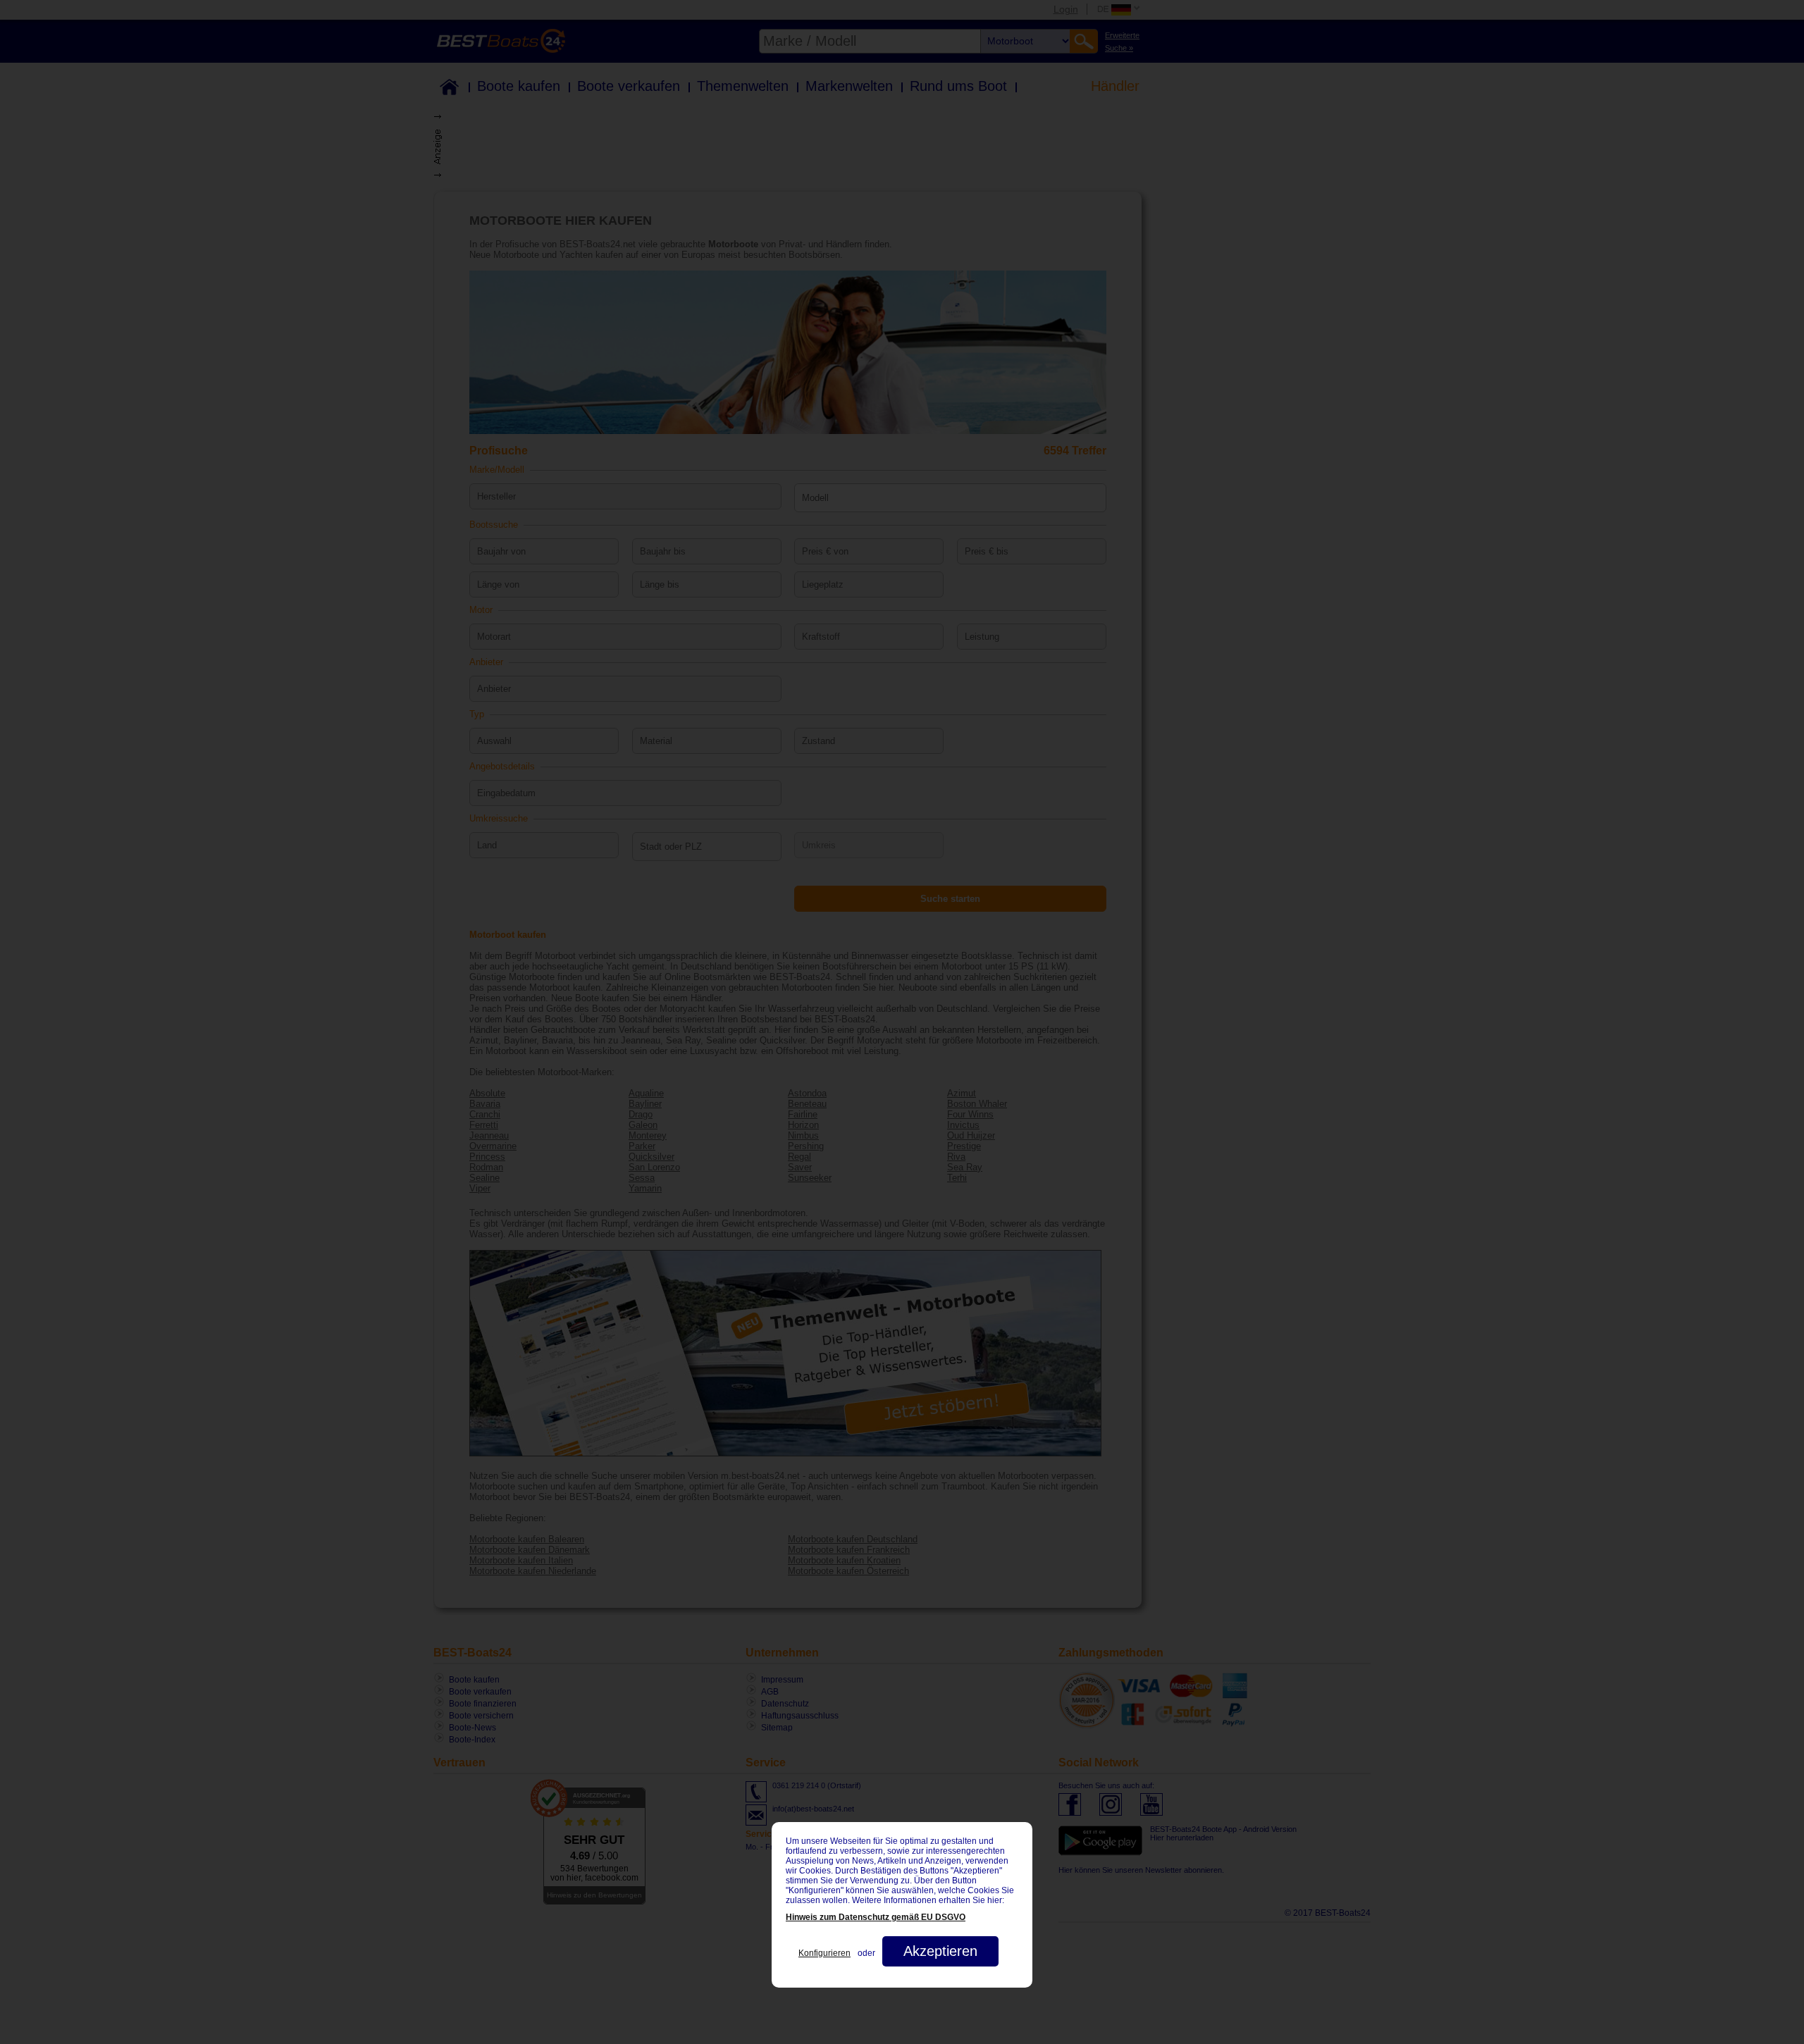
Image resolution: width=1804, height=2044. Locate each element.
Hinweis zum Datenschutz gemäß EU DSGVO (876, 1917)
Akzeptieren (940, 1951)
